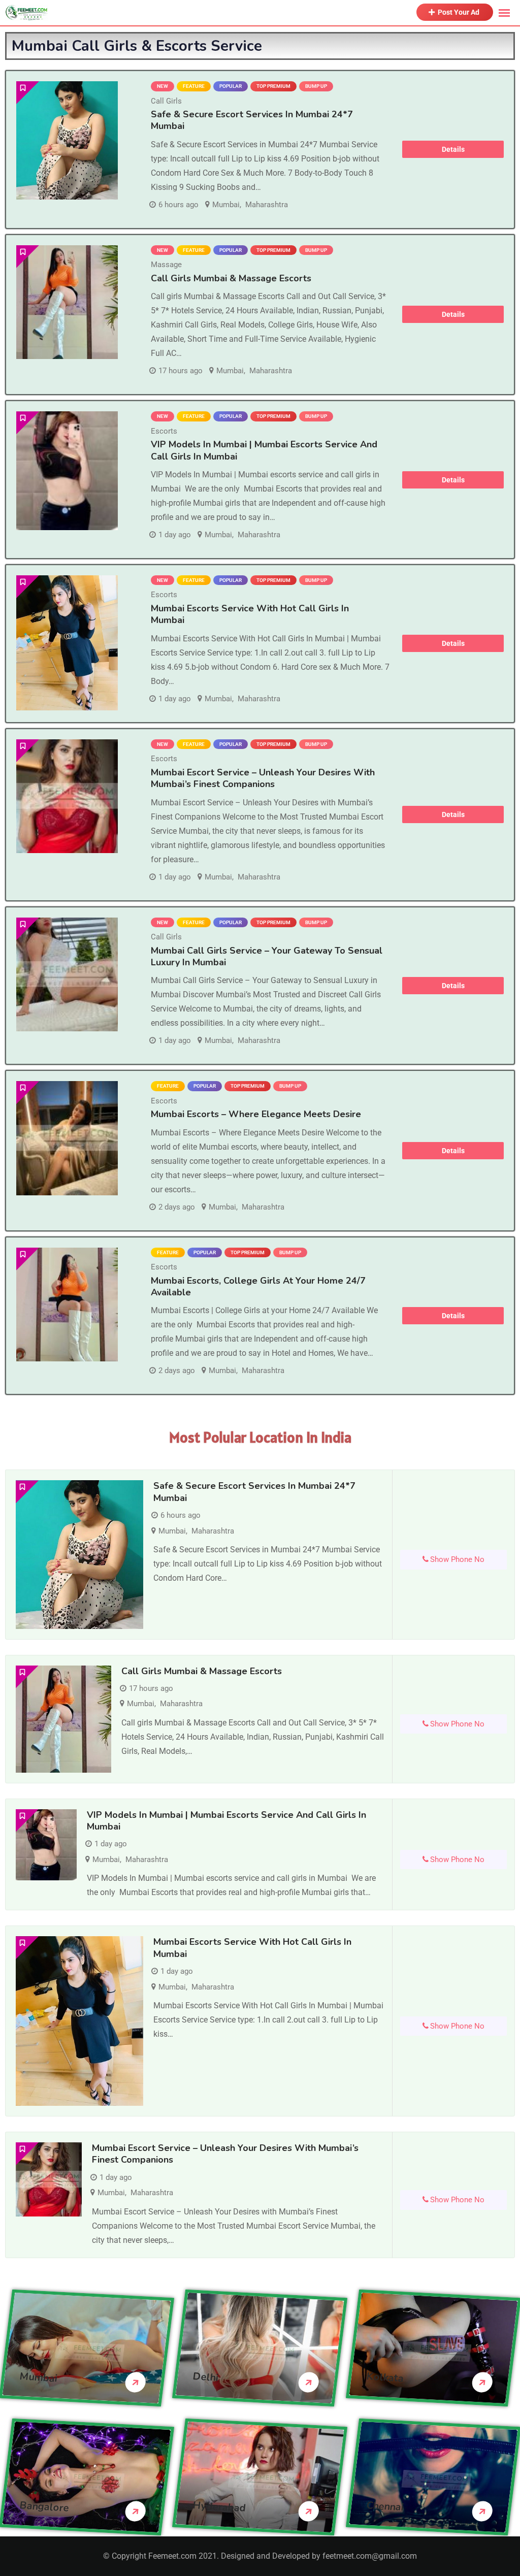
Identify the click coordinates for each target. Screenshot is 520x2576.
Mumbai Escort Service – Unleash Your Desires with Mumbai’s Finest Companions (263, 778)
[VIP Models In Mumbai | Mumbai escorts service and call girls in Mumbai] (67, 470)
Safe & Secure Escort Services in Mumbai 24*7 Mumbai (252, 120)
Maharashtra (267, 205)
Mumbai (226, 205)
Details (453, 149)
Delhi (206, 2377)
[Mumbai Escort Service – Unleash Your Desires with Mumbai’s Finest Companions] (67, 796)
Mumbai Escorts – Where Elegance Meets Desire (256, 1114)
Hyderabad (220, 2506)
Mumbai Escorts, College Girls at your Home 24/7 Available (258, 1286)
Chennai (385, 2506)
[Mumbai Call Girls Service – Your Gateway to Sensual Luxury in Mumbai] (67, 975)
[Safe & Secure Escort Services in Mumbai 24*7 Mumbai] (67, 140)
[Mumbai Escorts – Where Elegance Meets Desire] (67, 1138)
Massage (166, 265)
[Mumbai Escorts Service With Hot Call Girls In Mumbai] (67, 643)
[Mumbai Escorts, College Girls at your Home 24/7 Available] (67, 1305)
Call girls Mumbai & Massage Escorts (231, 278)
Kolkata (385, 2377)
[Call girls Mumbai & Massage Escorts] (67, 302)
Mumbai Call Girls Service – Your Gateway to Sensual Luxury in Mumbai (267, 956)
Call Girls (166, 101)
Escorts (164, 431)
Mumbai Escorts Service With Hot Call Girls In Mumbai (250, 614)
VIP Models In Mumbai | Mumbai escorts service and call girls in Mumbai (264, 450)
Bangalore (44, 2506)
